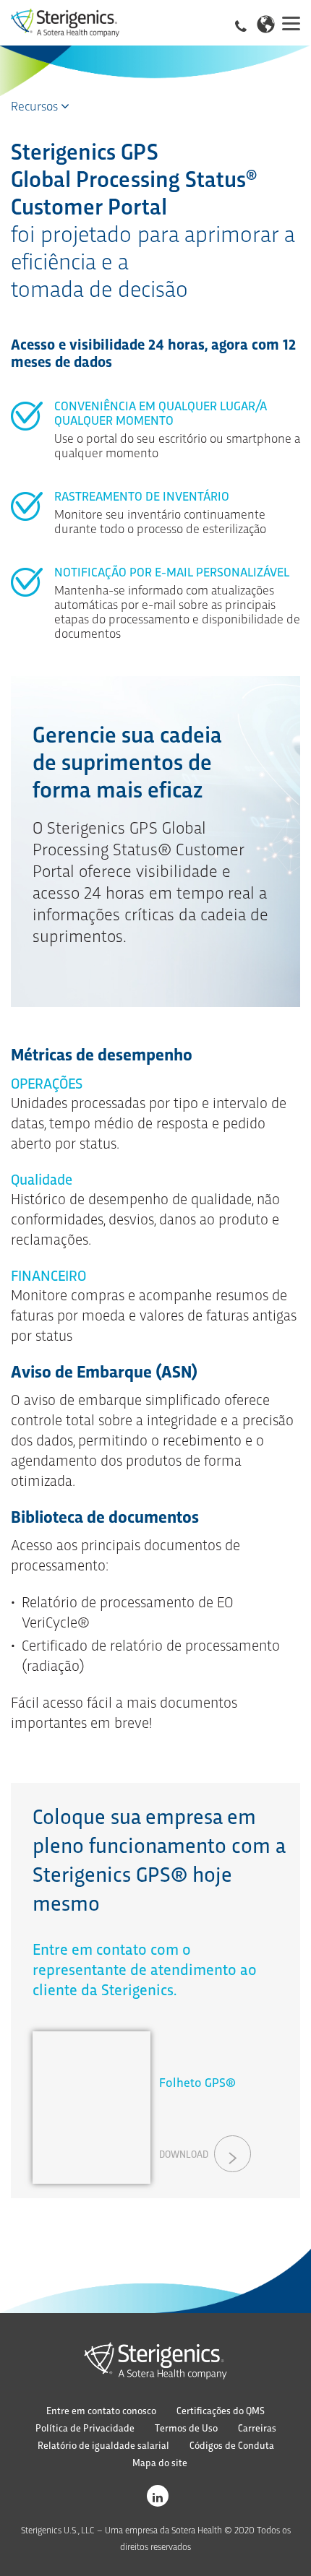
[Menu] (291, 22)
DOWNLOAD (184, 2154)
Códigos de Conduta (232, 2445)
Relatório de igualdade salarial (103, 2445)
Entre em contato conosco (101, 2410)
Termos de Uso (186, 2428)
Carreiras (257, 2428)
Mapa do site (160, 2462)
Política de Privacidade (85, 2428)
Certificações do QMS (221, 2410)
